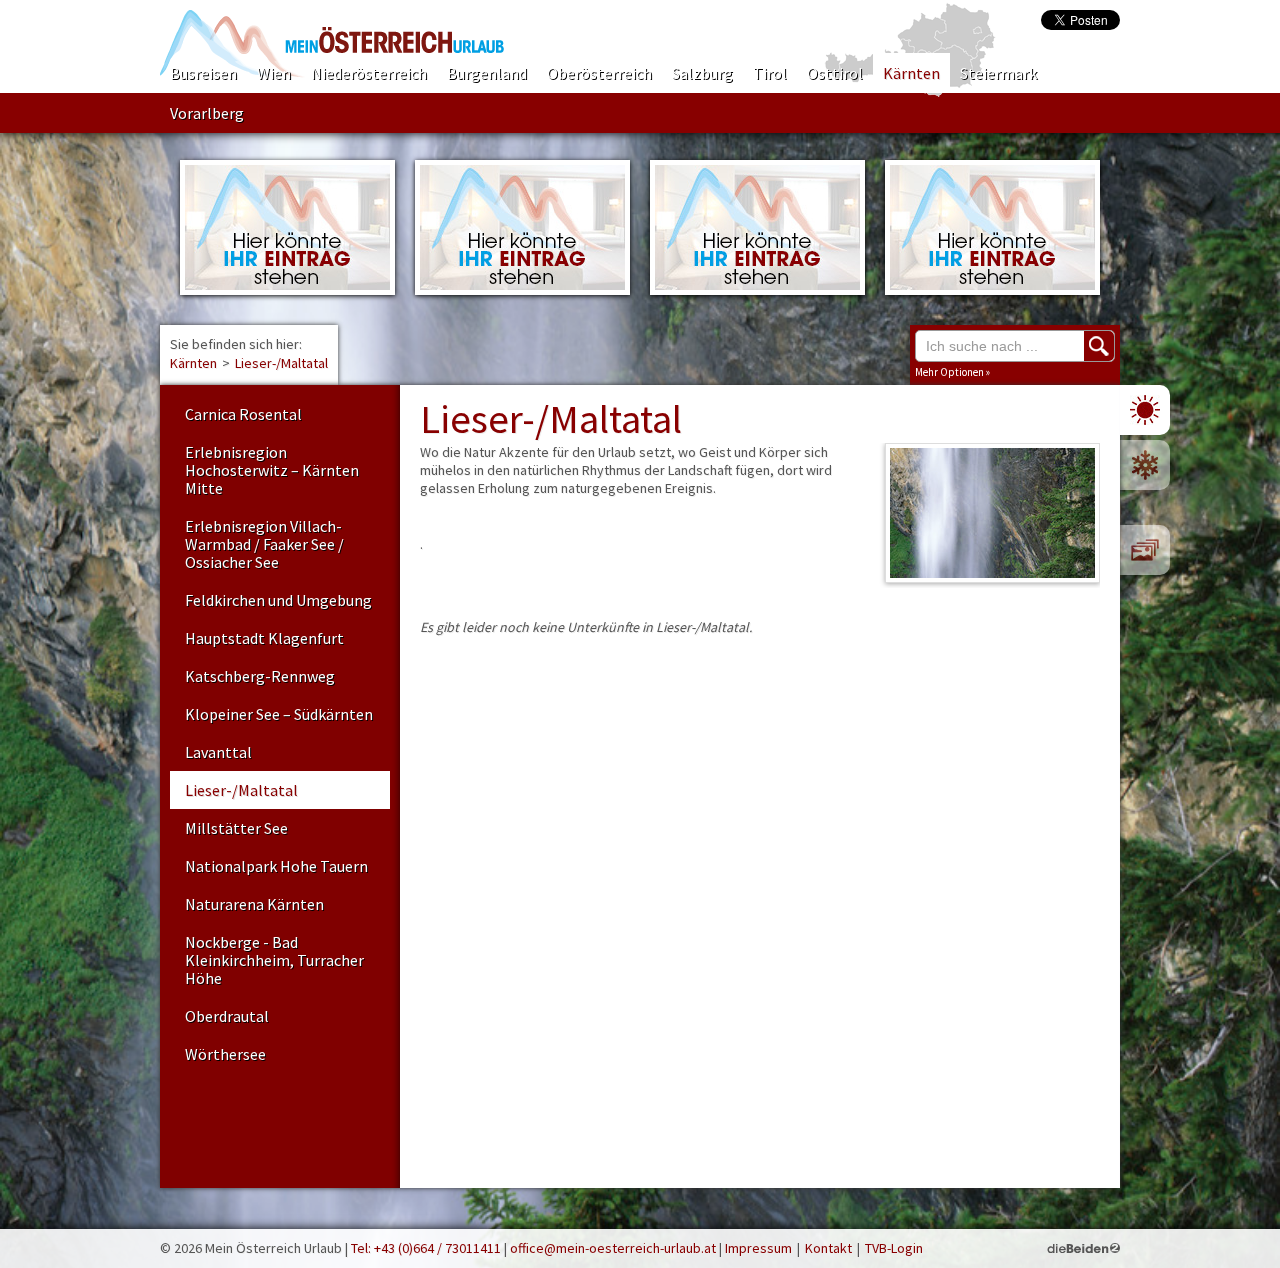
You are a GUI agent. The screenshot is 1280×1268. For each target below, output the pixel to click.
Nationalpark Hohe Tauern (276, 866)
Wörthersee (225, 1054)
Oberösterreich (599, 73)
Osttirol (835, 73)
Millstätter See (236, 828)
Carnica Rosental (243, 414)
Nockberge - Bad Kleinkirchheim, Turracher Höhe (274, 960)
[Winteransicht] (1145, 465)
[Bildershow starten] (1145, 550)
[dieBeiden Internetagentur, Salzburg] (1083, 1248)
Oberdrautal (227, 1016)
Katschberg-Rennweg (260, 676)
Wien (274, 73)
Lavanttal (218, 752)
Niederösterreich (369, 73)
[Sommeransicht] (1145, 410)
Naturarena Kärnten (254, 904)
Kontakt (828, 1248)
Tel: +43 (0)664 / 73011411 (426, 1248)
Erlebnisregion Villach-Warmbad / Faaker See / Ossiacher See (264, 544)
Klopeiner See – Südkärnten (279, 714)
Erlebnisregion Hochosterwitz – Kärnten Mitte (272, 470)
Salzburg (702, 73)
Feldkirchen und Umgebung (278, 600)
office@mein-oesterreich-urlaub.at (613, 1248)
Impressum (758, 1248)
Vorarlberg (207, 113)
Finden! (1099, 346)
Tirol (770, 73)
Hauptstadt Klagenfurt (264, 638)
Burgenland (487, 73)
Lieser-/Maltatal (281, 363)
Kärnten (911, 73)
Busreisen (203, 73)
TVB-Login (894, 1248)
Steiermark (998, 73)
